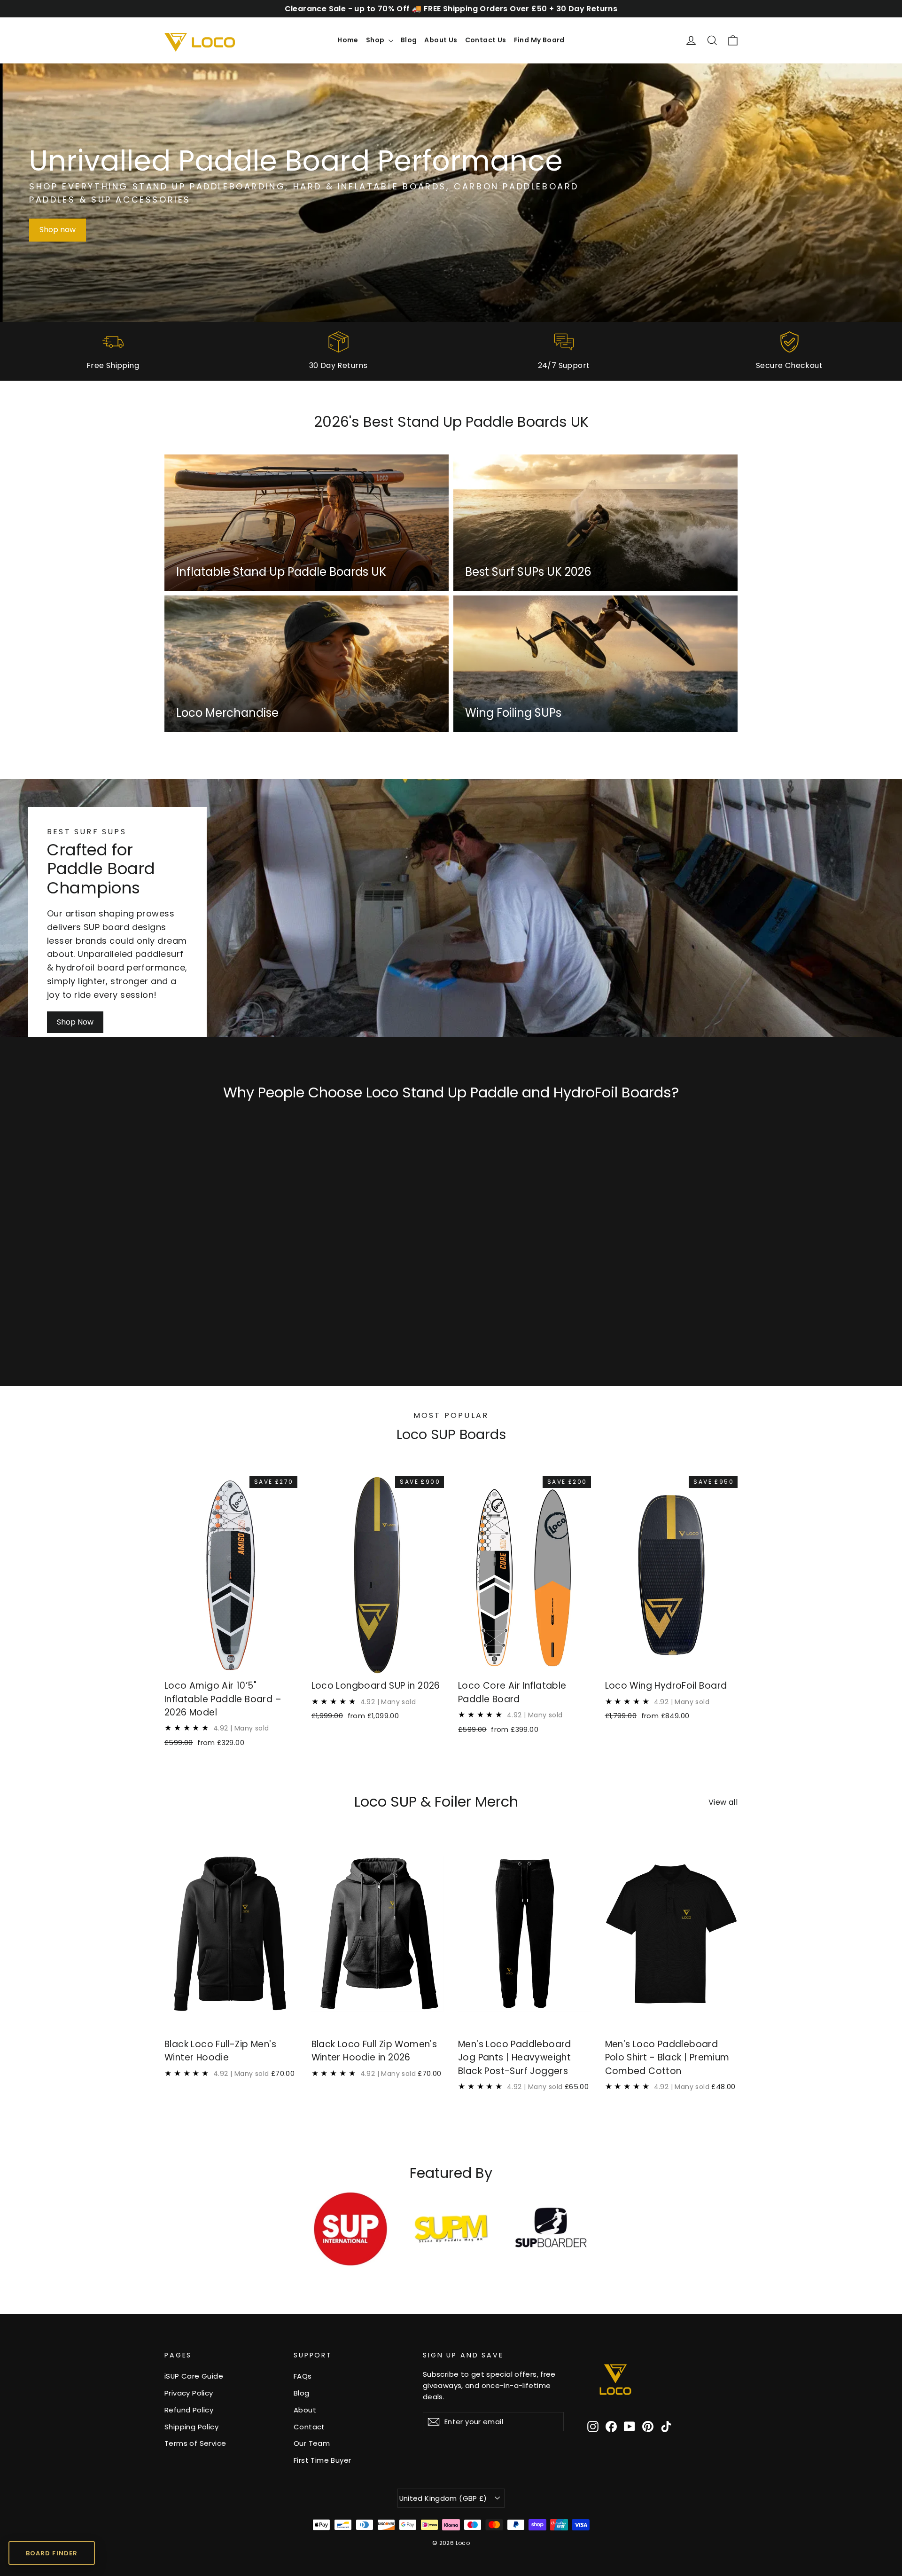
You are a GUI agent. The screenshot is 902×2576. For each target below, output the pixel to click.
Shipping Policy (191, 2427)
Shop (376, 40)
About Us (441, 40)
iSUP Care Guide (194, 2376)
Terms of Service (195, 2443)
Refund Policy (189, 2410)
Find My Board (539, 40)
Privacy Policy (189, 2393)
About (305, 2410)
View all (723, 1802)
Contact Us (486, 40)
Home (348, 40)
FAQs (303, 2376)
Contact (309, 2427)
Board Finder (51, 2553)
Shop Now (75, 1022)
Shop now (58, 230)
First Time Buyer (322, 2460)
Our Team (312, 2443)
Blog (409, 40)
